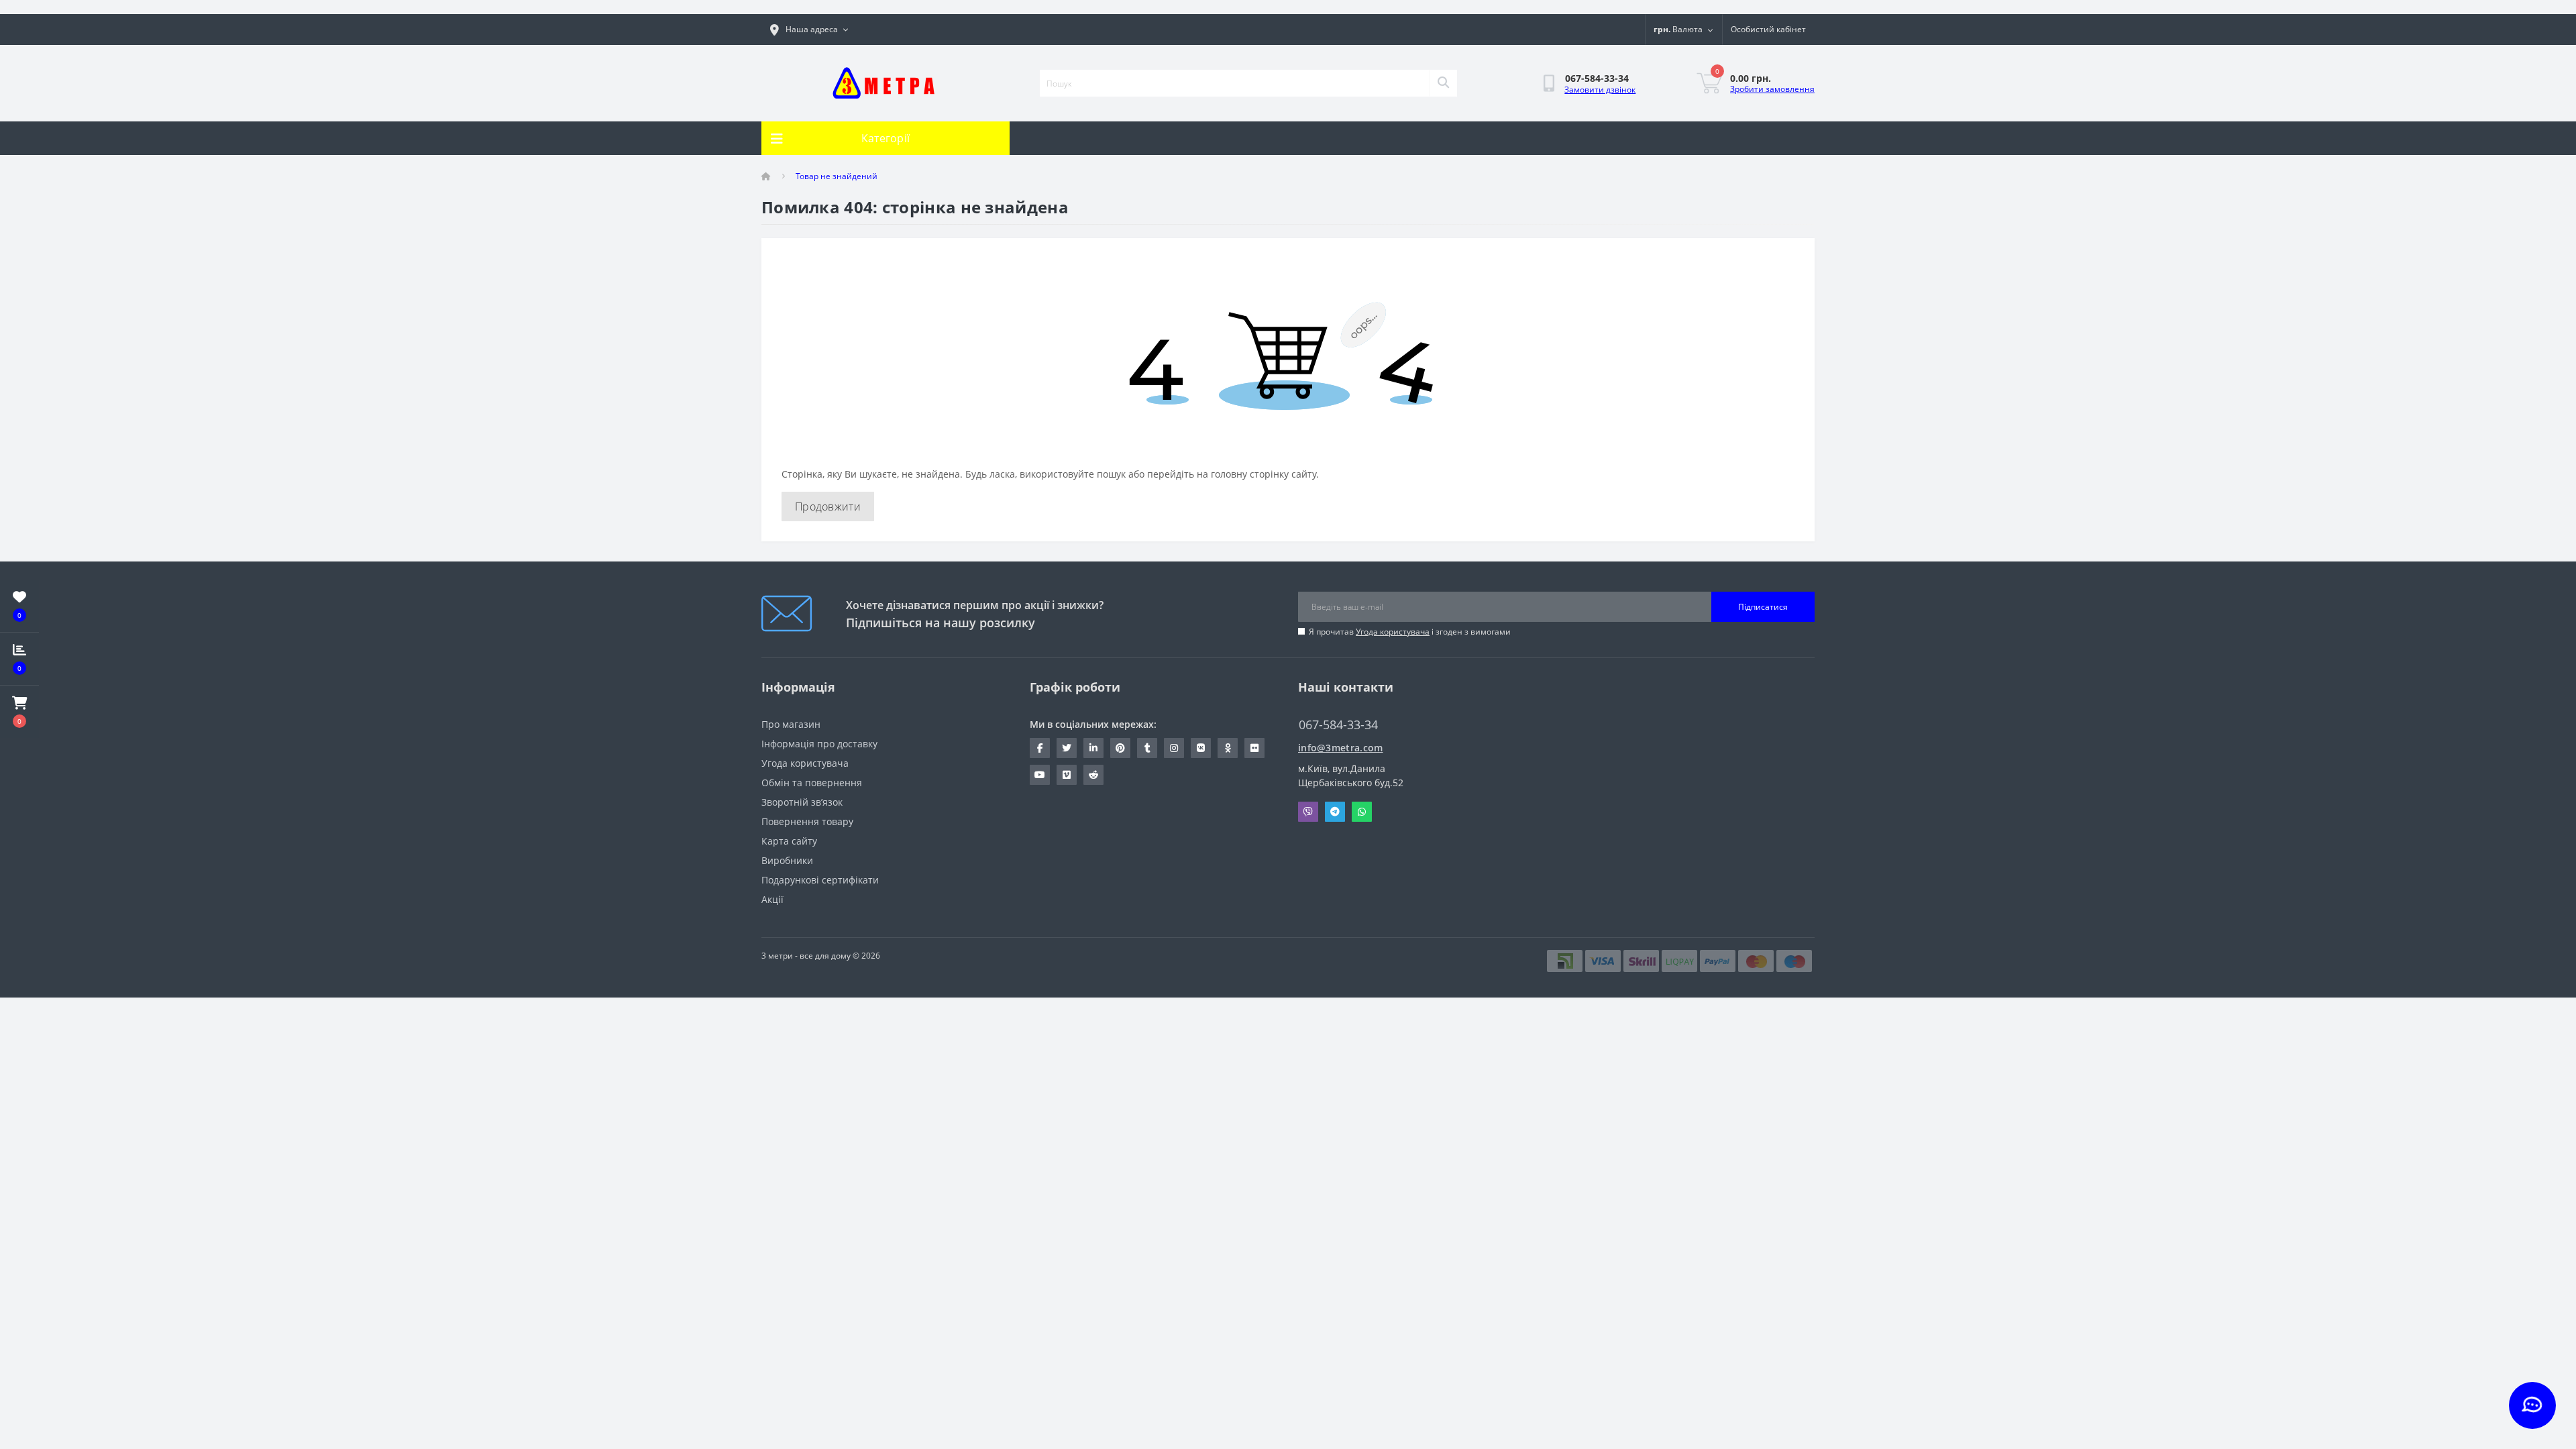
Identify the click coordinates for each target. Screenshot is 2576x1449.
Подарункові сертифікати (820, 880)
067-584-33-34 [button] (1338, 725)
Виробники (787, 860)
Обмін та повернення (812, 783)
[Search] (1443, 83)
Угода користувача (1393, 632)
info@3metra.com (1341, 748)
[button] (19, 712)
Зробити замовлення (1772, 89)
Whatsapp (1362, 812)
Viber (1308, 812)
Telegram (1335, 812)
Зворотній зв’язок (802, 802)
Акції (772, 899)
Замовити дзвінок (1600, 90)
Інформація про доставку (819, 744)
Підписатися (1763, 607)
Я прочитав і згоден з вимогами (1410, 632)
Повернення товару (807, 821)
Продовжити (828, 506)
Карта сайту (789, 841)
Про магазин (791, 724)
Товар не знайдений (837, 176)
